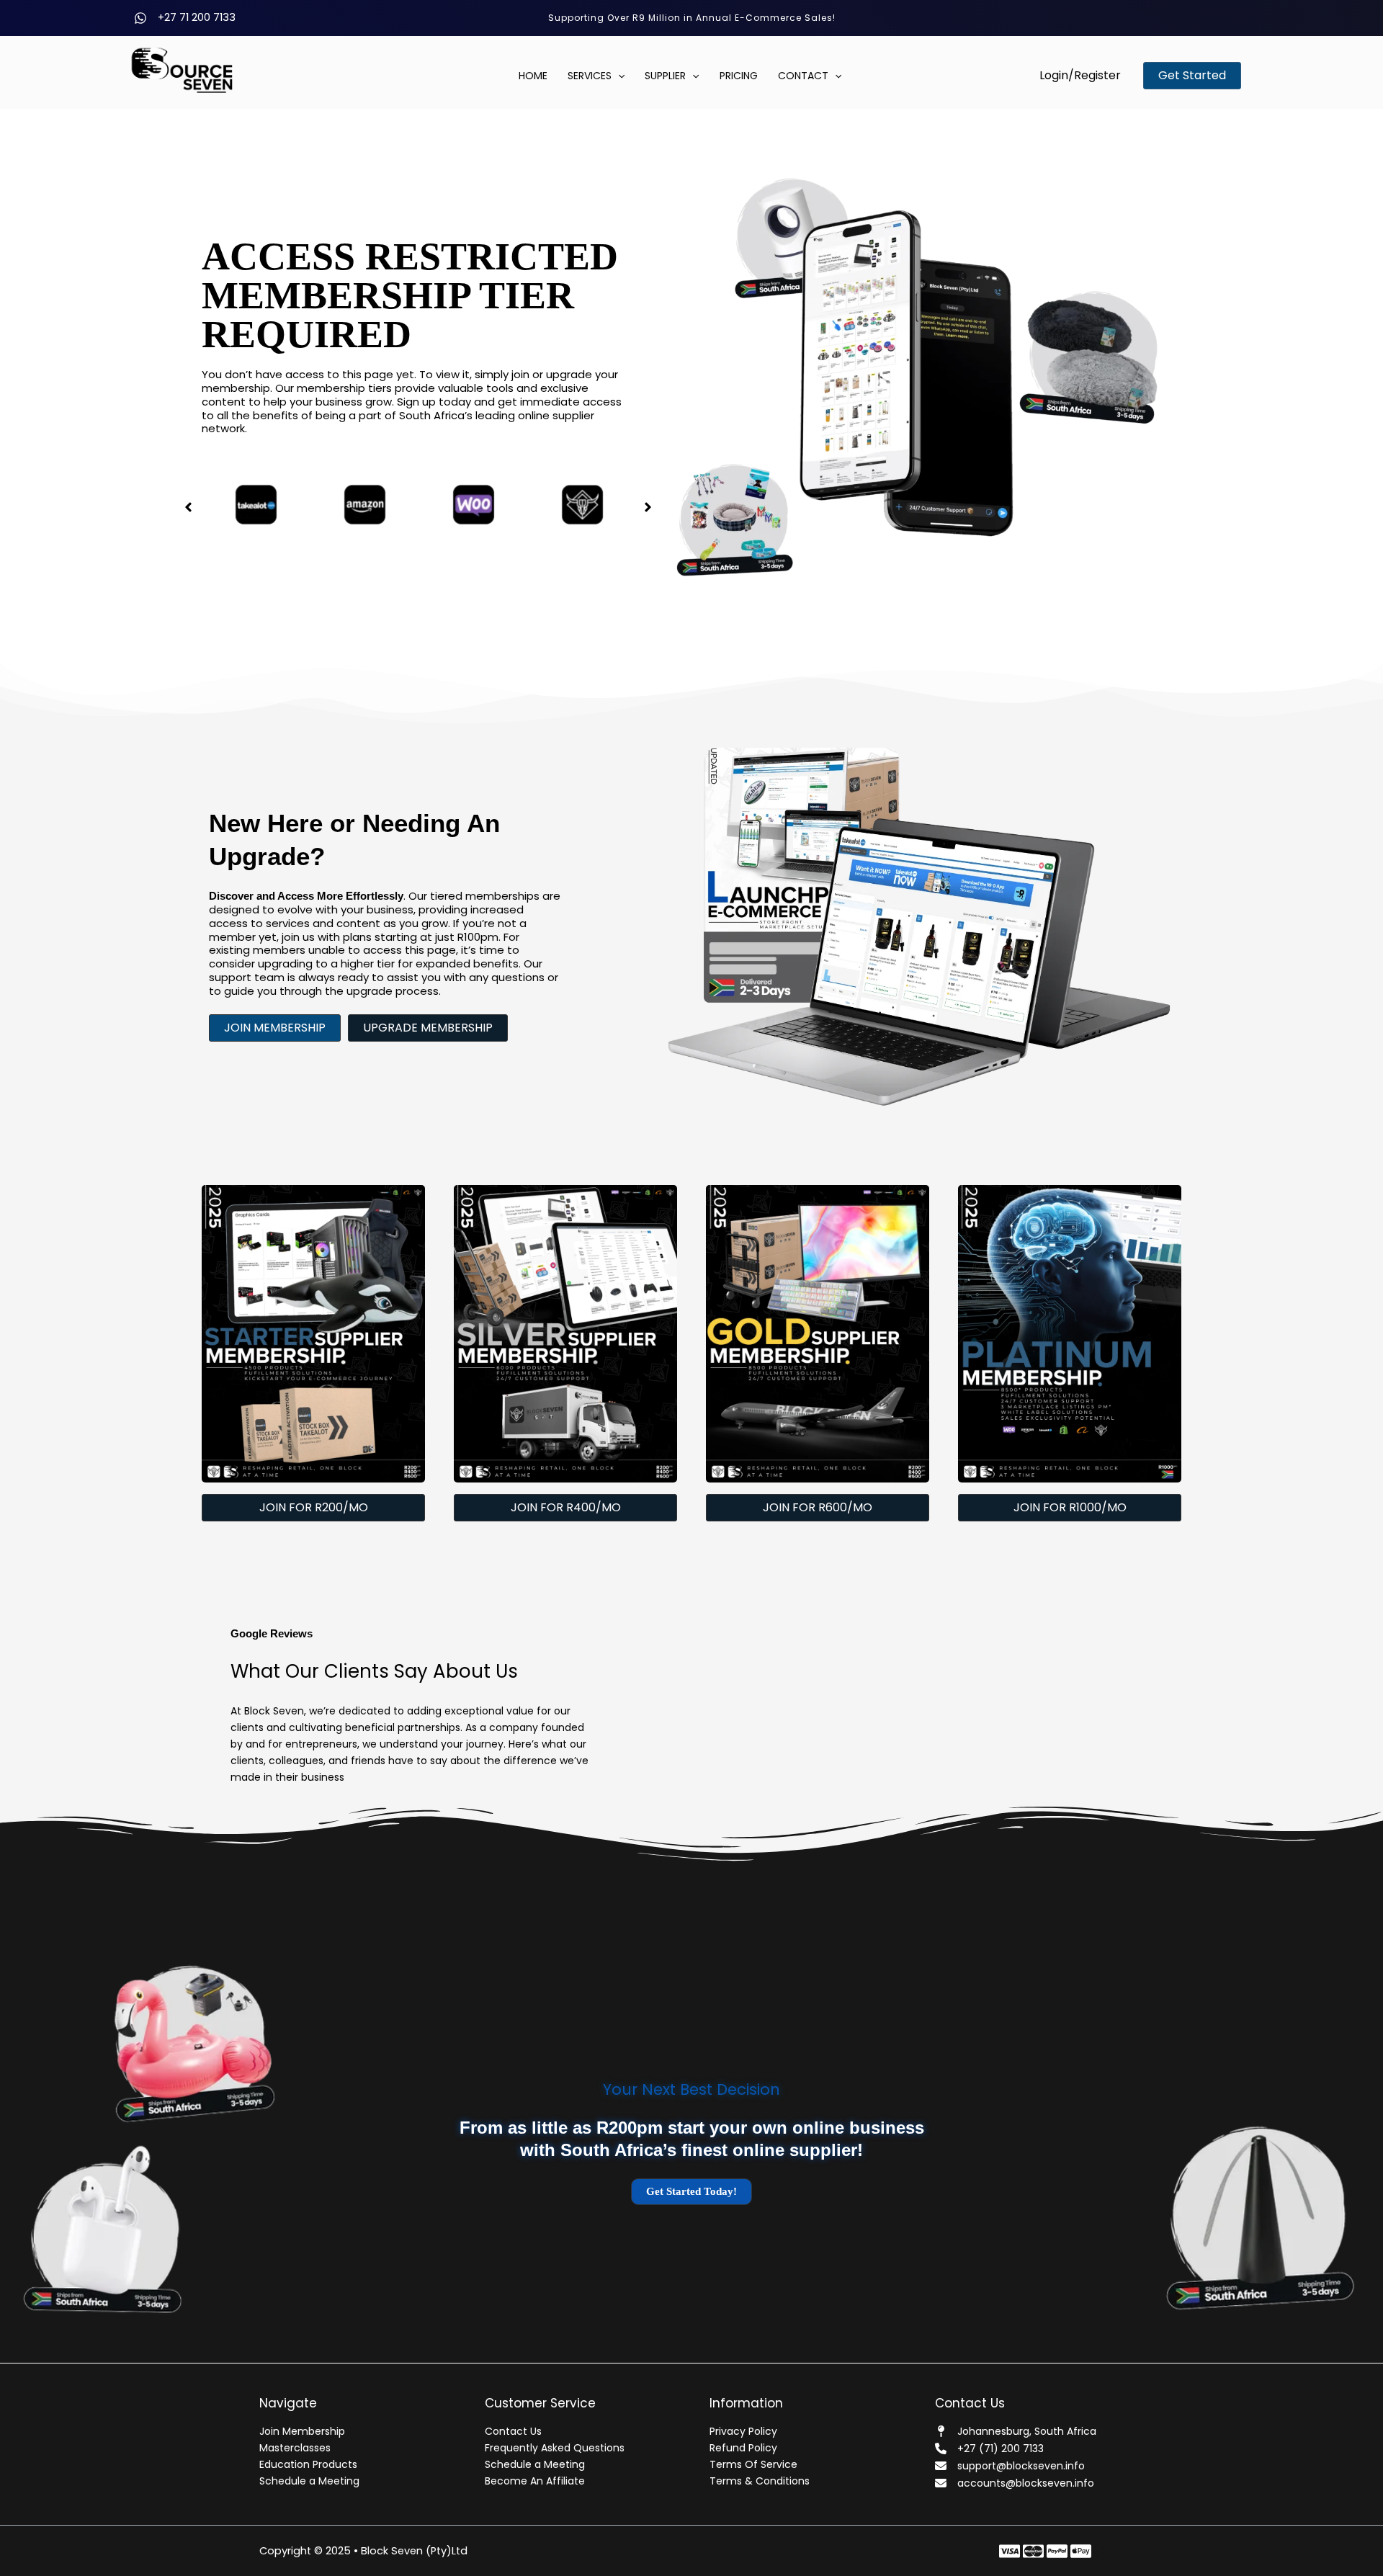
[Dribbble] (1105, 2551)
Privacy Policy (743, 2431)
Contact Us (513, 2431)
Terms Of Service (753, 2464)
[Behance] (1081, 2551)
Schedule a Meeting (309, 2481)
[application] (618, 76)
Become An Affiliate (535, 2481)
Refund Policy (743, 2448)
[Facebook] (1010, 2551)
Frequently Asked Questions (555, 2448)
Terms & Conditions (760, 2481)
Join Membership (302, 2431)
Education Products (308, 2464)
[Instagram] (1057, 2551)
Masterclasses (295, 2448)
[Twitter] (1033, 2551)
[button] (1080, 76)
